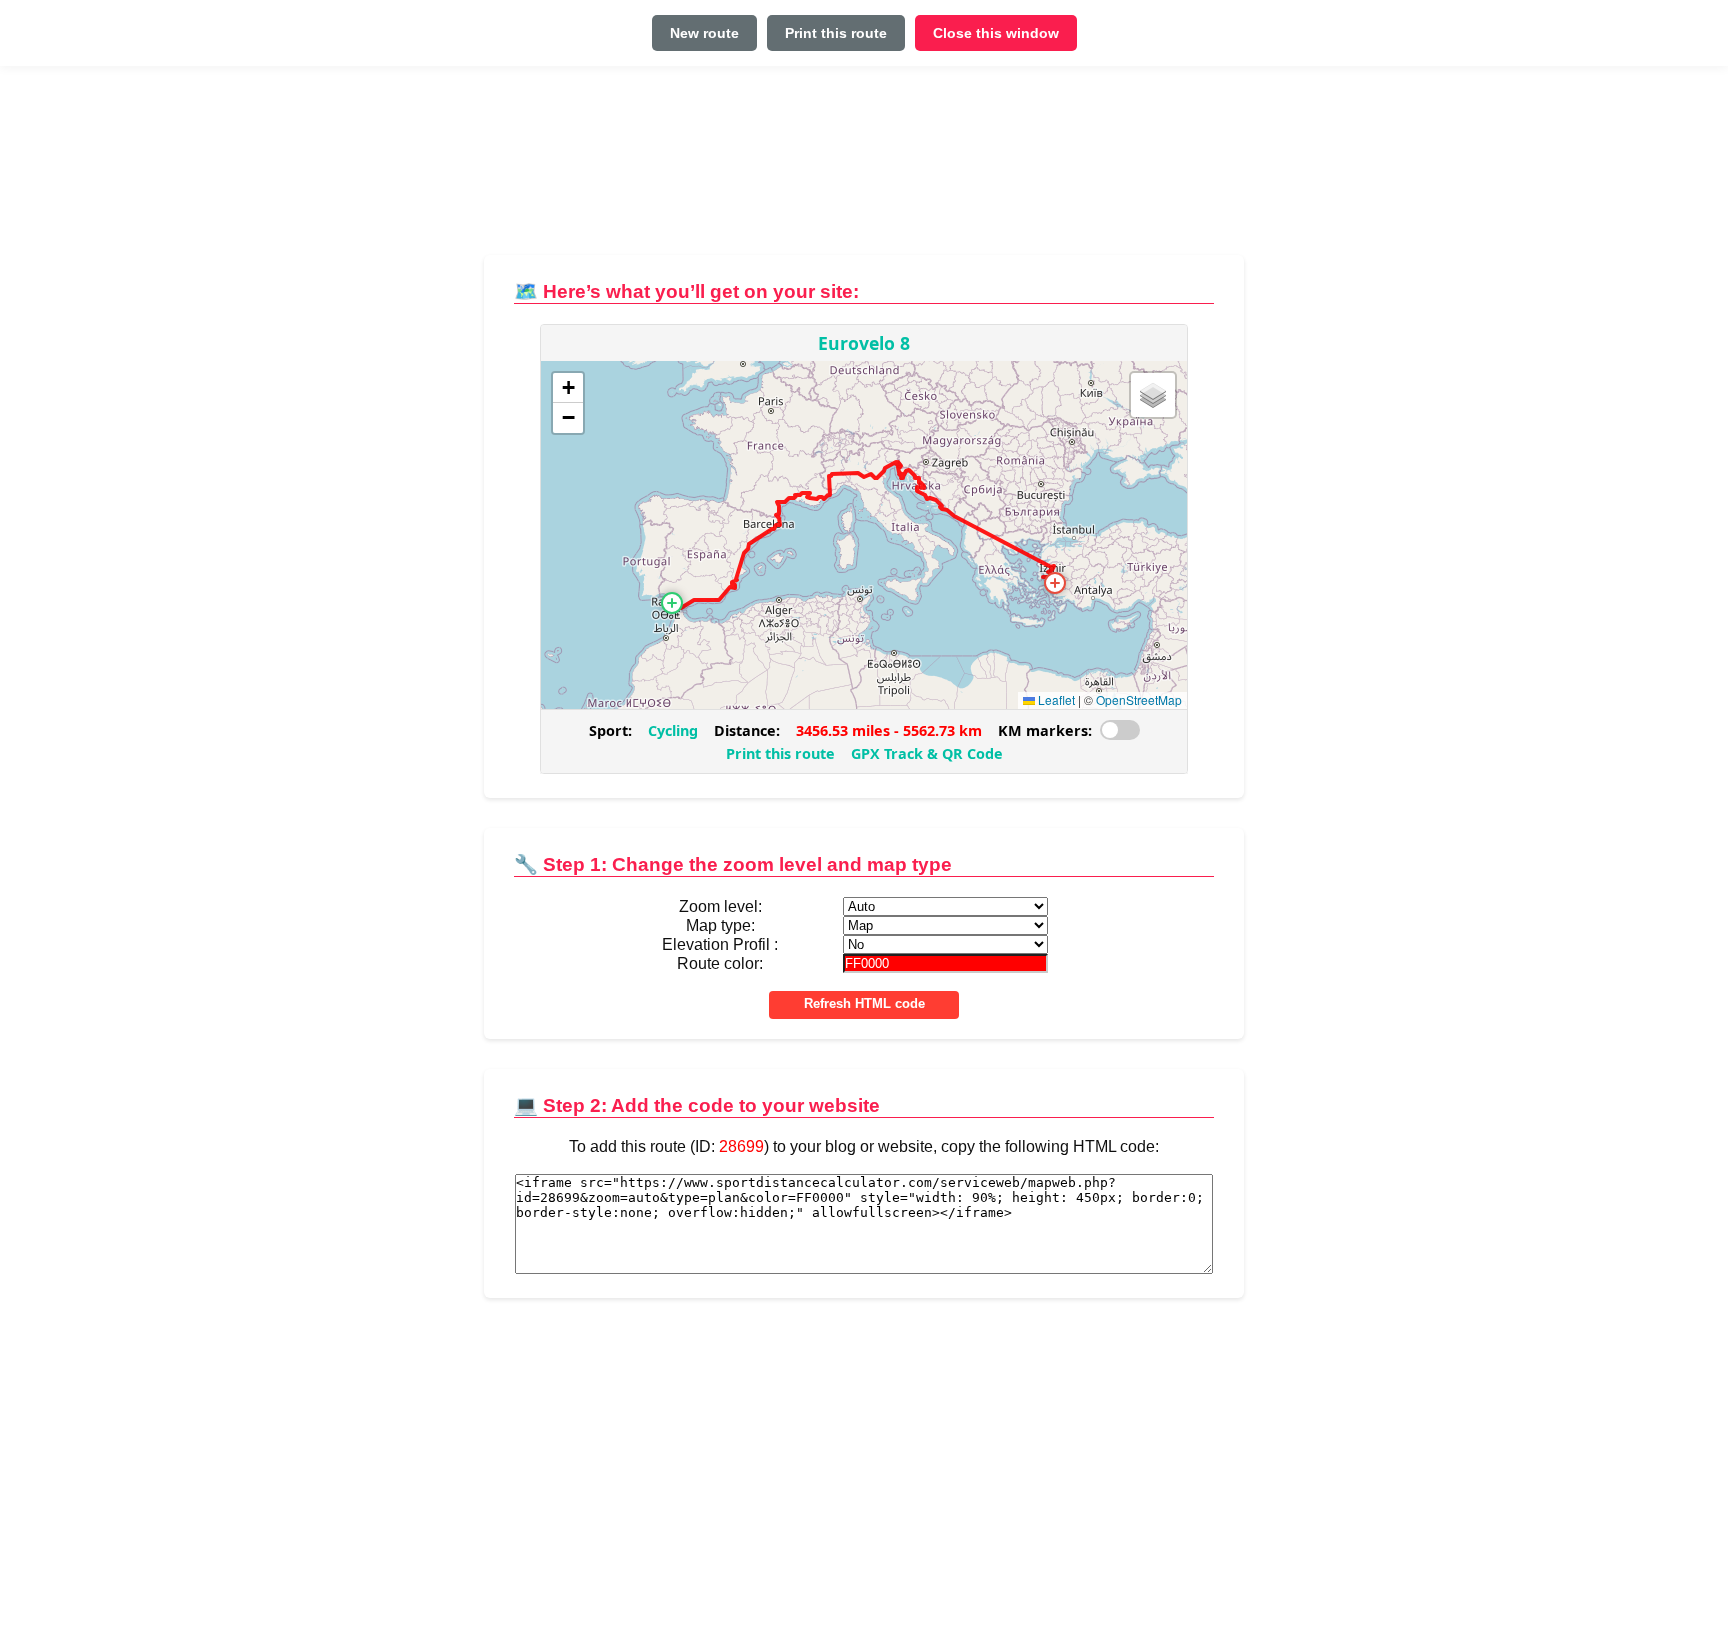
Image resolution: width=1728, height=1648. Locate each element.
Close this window (996, 33)
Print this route (836, 33)
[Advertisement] (864, 168)
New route (704, 33)
